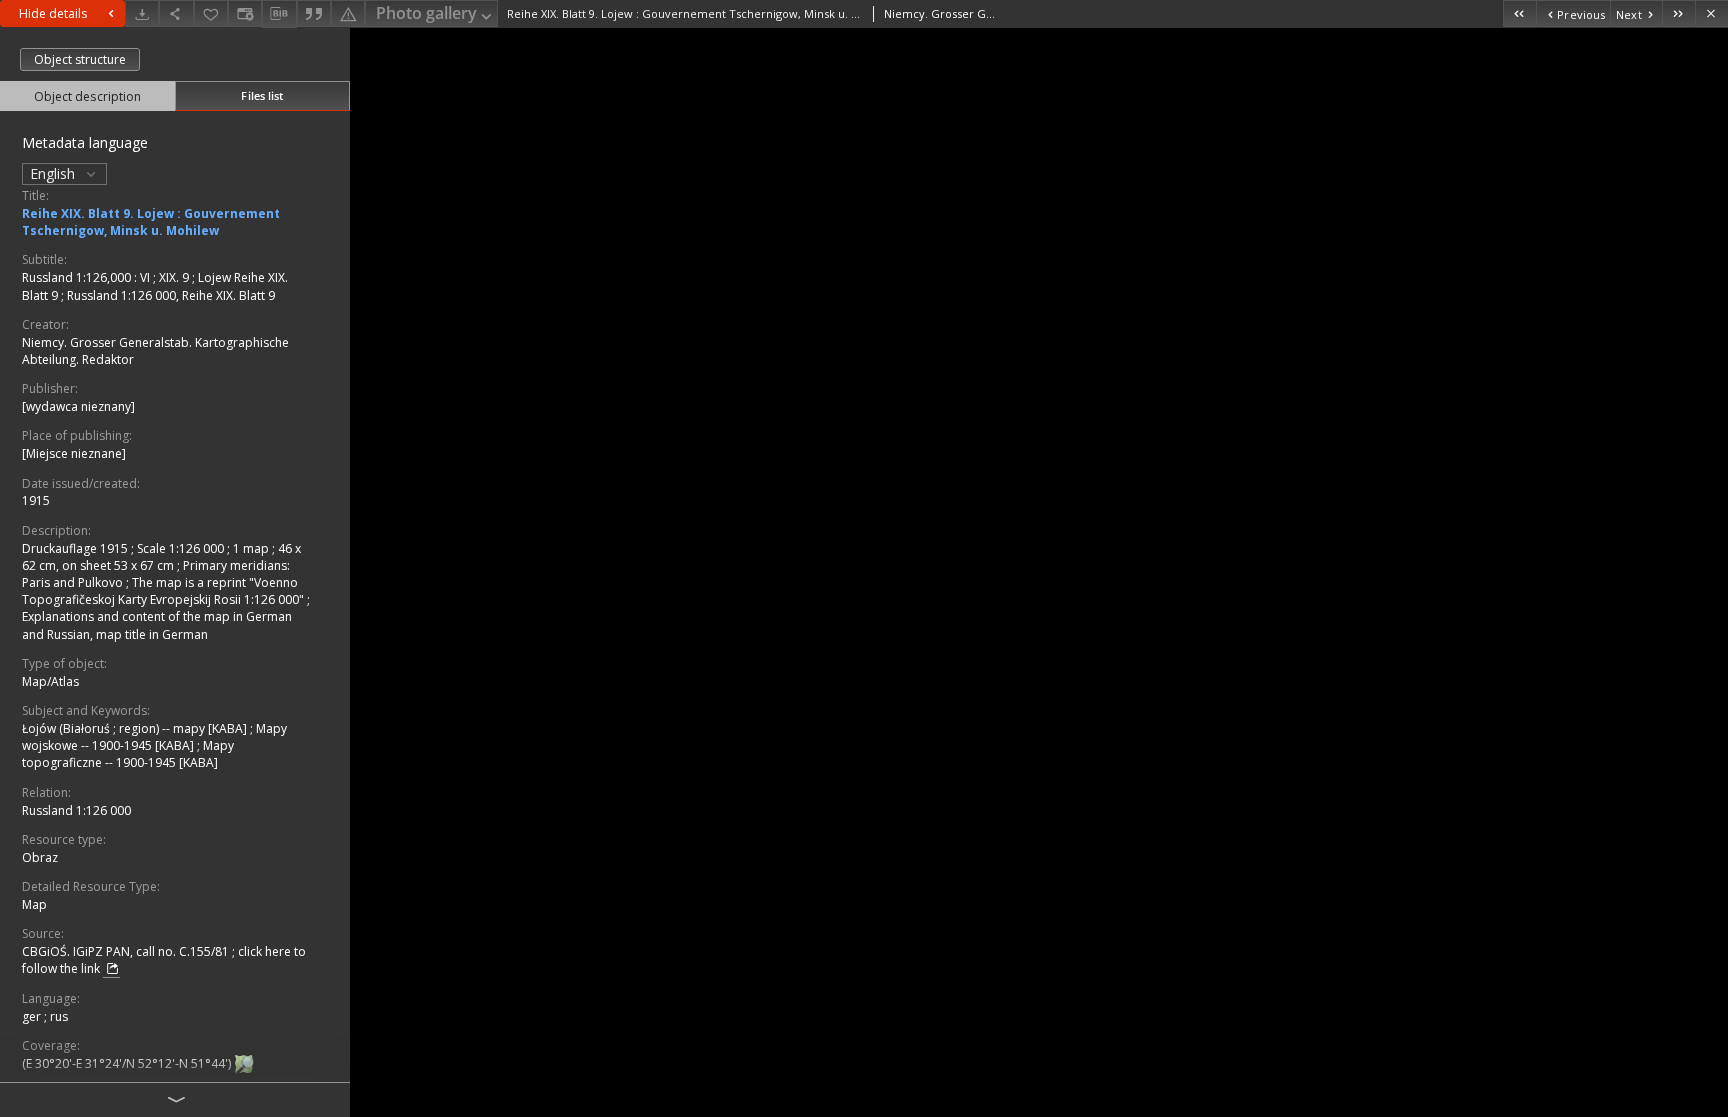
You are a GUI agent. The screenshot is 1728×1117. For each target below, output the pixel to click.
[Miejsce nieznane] (74, 453)
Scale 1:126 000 (182, 548)
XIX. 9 (175, 277)
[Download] (142, 13)
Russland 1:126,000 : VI (87, 277)
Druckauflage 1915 (76, 548)
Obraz (40, 857)
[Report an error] (348, 13)
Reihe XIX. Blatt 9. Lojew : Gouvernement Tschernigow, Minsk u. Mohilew (151, 222)
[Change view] (245, 13)
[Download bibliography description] (279, 14)
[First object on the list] (1519, 13)
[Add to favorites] (211, 13)
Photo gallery (426, 13)
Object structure (80, 59)
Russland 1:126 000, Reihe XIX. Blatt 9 (171, 295)
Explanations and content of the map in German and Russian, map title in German (157, 625)
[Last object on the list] (1678, 13)
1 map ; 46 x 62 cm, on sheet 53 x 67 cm (161, 557)
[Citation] (314, 13)
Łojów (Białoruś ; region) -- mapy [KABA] (136, 728)
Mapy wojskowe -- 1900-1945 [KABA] (154, 737)
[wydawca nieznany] (78, 406)
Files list (262, 95)
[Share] (176, 13)
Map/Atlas (50, 681)
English (54, 173)
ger (33, 1016)
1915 (36, 500)
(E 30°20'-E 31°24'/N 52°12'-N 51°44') (128, 1063)
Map (34, 904)
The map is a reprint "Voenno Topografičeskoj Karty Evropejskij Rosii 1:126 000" (164, 591)
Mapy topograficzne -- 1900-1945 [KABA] (128, 754)
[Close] (1711, 13)
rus (59, 1016)
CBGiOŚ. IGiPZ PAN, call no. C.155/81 (127, 951)
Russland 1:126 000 (76, 810)
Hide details (53, 13)
